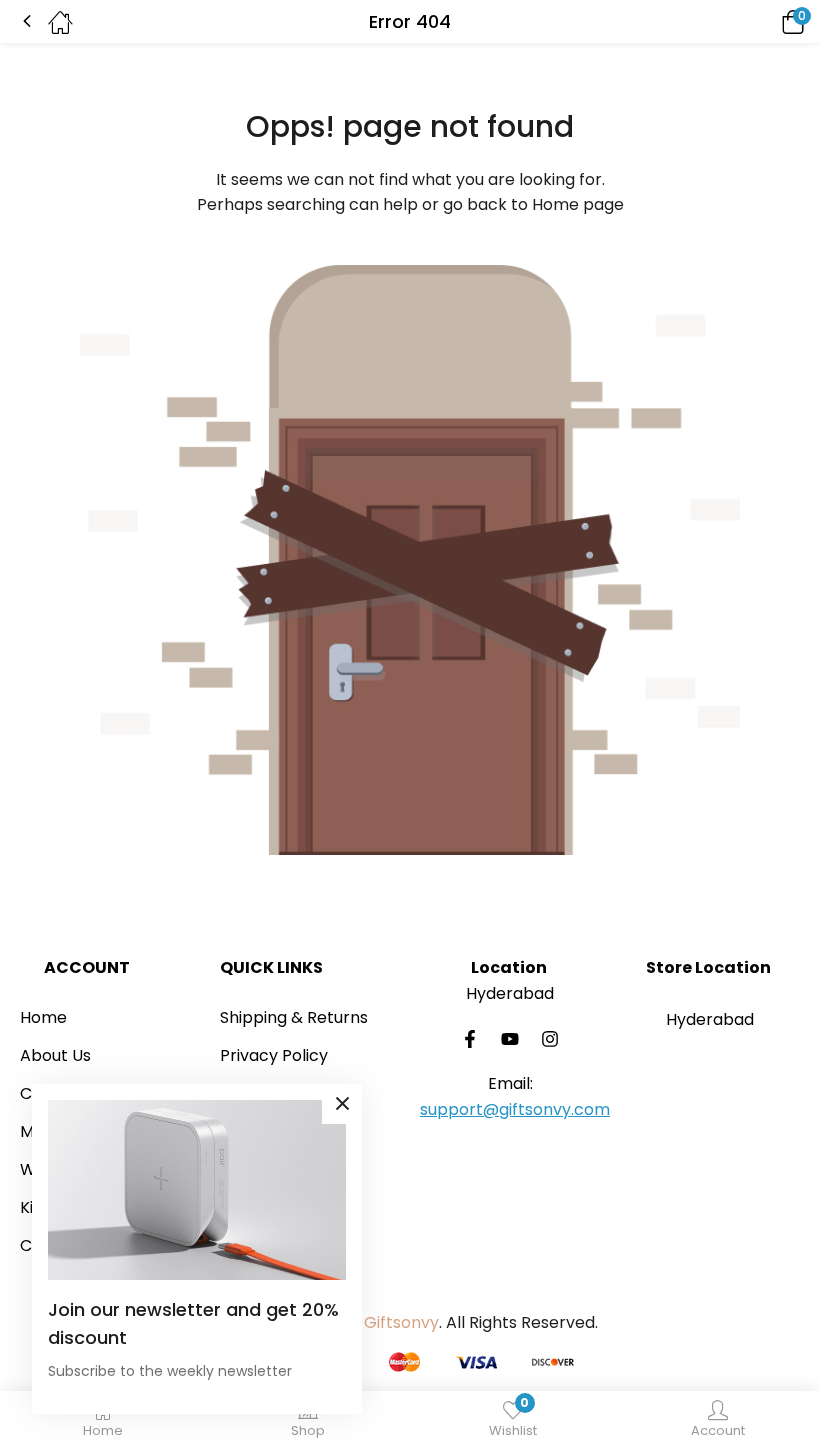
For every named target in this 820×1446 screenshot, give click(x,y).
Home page (578, 204)
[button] (765, 21)
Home (43, 1017)
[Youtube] (510, 1039)
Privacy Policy (274, 1055)
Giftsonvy (401, 1322)
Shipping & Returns (294, 1017)
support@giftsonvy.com (515, 1109)
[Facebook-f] (470, 1039)
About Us (55, 1055)
